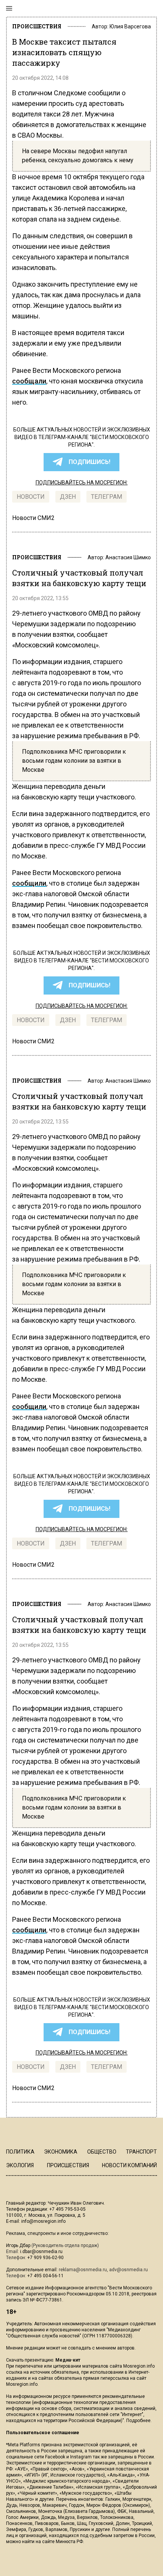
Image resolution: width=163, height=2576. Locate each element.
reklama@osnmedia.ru (83, 2270)
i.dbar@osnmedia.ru (41, 2252)
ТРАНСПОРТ (141, 2152)
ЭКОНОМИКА (61, 2152)
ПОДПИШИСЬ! (89, 462)
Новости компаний (129, 2165)
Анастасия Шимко (128, 557)
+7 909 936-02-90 (45, 2258)
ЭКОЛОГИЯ (20, 2165)
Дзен (68, 497)
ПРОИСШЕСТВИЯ (37, 26)
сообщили (29, 883)
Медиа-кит (68, 2360)
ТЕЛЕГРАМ (107, 497)
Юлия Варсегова (130, 26)
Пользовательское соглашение (43, 2433)
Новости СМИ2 (33, 518)
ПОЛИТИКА (20, 2152)
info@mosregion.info (43, 2221)
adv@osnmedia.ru (129, 2270)
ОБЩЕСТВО (102, 2152)
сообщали (29, 381)
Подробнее (138, 2421)
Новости (31, 497)
